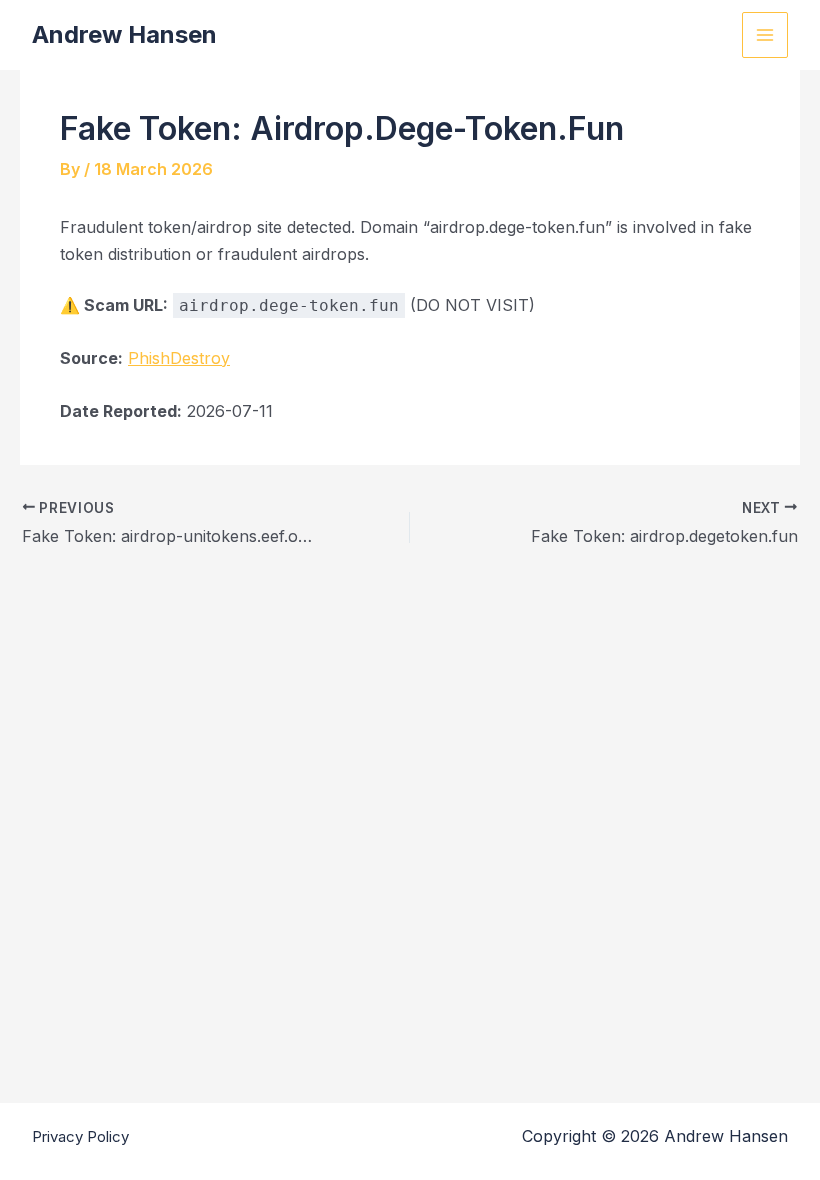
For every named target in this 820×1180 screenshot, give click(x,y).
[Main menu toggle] (765, 35)
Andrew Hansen (124, 34)
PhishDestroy (179, 358)
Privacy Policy (80, 1136)
